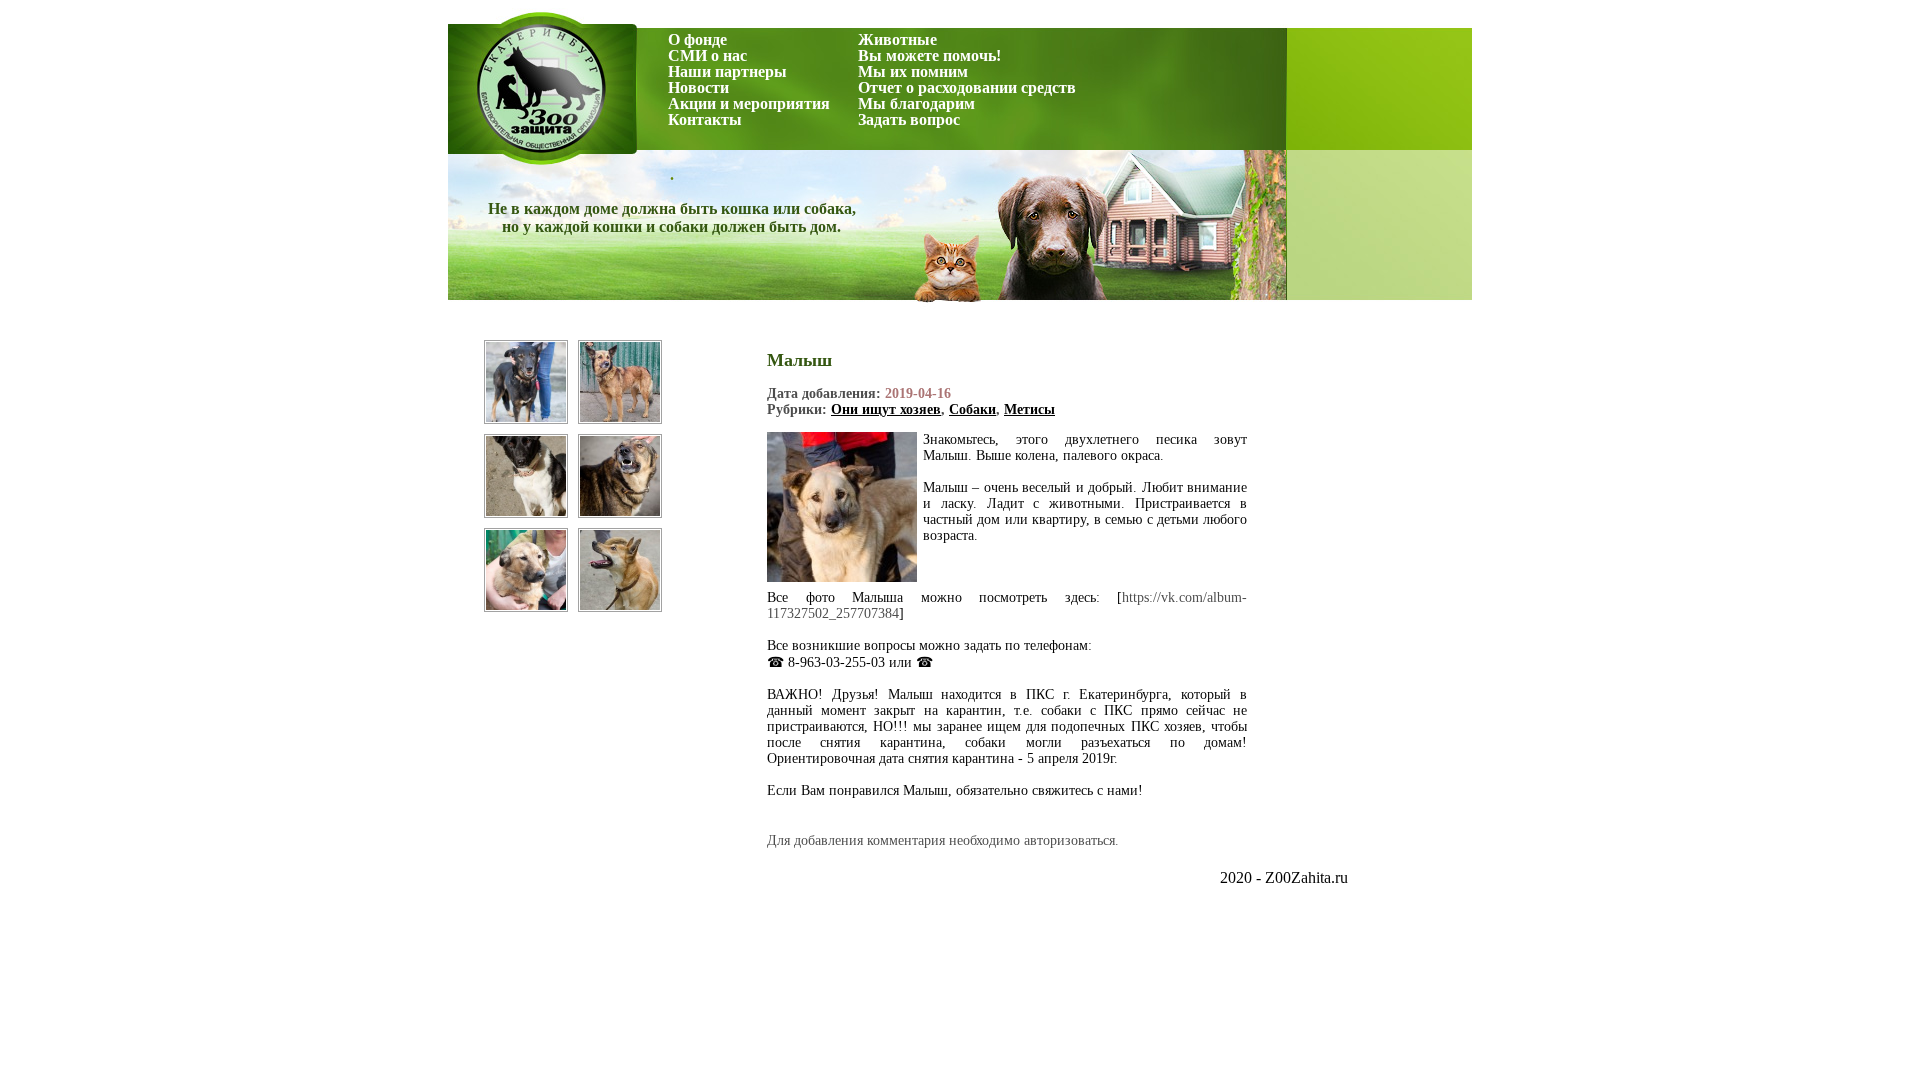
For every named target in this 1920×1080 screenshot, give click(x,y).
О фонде (697, 39)
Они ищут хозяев (886, 409)
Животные (897, 39)
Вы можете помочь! (929, 55)
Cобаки (972, 409)
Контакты (705, 119)
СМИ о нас (707, 55)
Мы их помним (913, 71)
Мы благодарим (916, 103)
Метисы (1029, 409)
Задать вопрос (909, 119)
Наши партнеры (727, 71)
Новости (698, 87)
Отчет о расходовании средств (967, 87)
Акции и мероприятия (749, 103)
